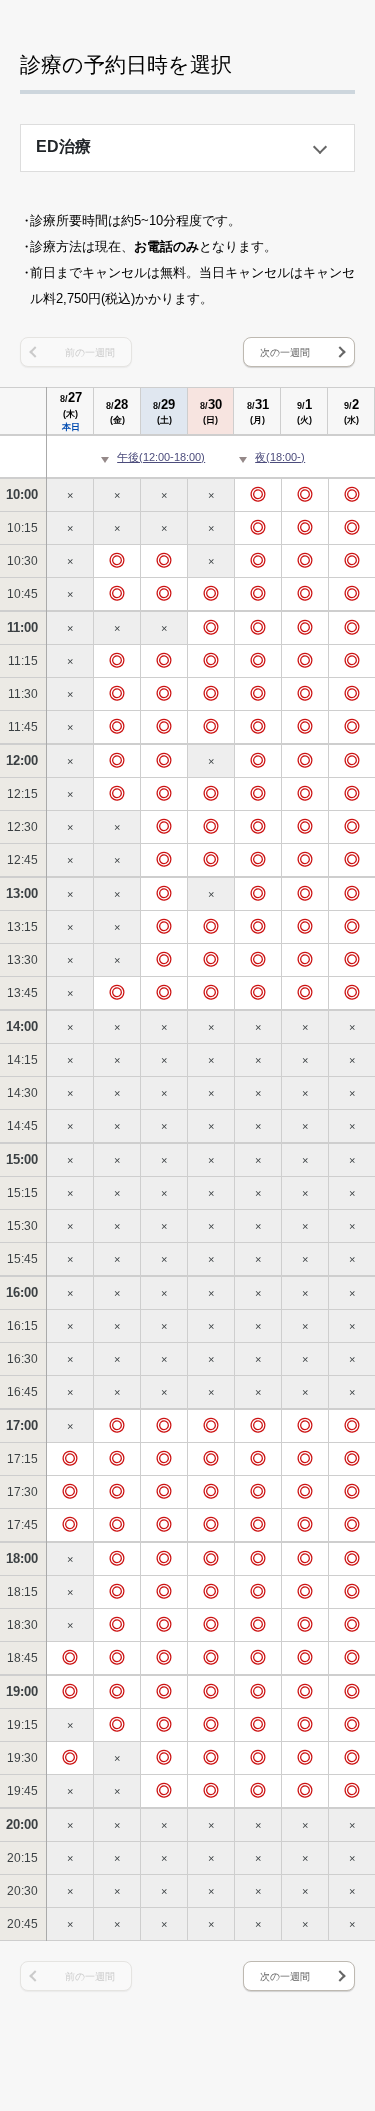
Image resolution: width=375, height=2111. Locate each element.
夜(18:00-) (280, 457)
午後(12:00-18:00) (161, 457)
